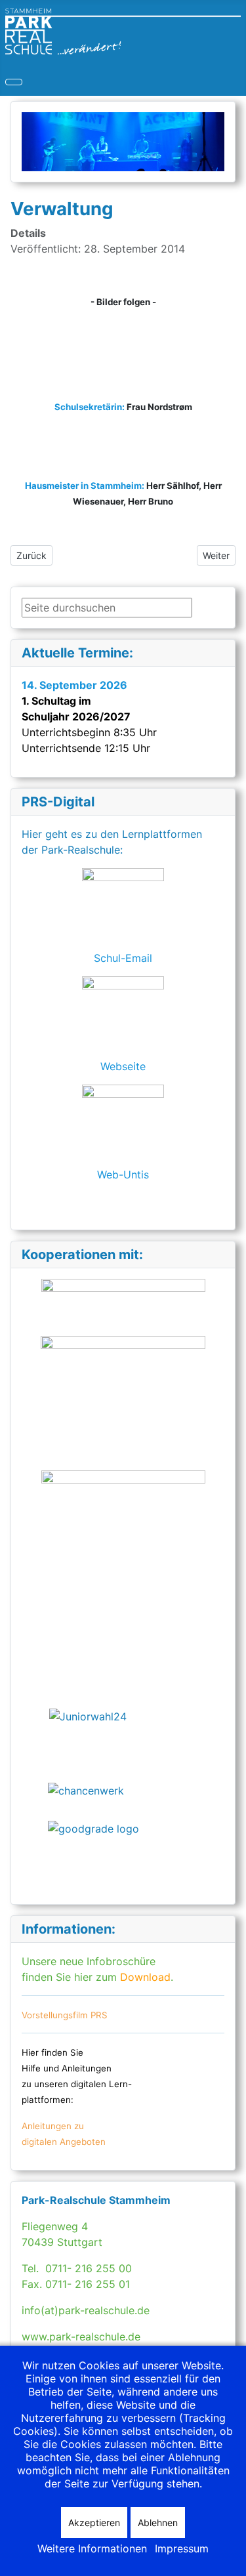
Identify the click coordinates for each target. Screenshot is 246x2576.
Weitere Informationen (92, 2548)
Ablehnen (158, 2523)
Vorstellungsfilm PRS (65, 2015)
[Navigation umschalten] (14, 82)
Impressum (182, 2548)
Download (144, 1977)
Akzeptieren (94, 2523)
